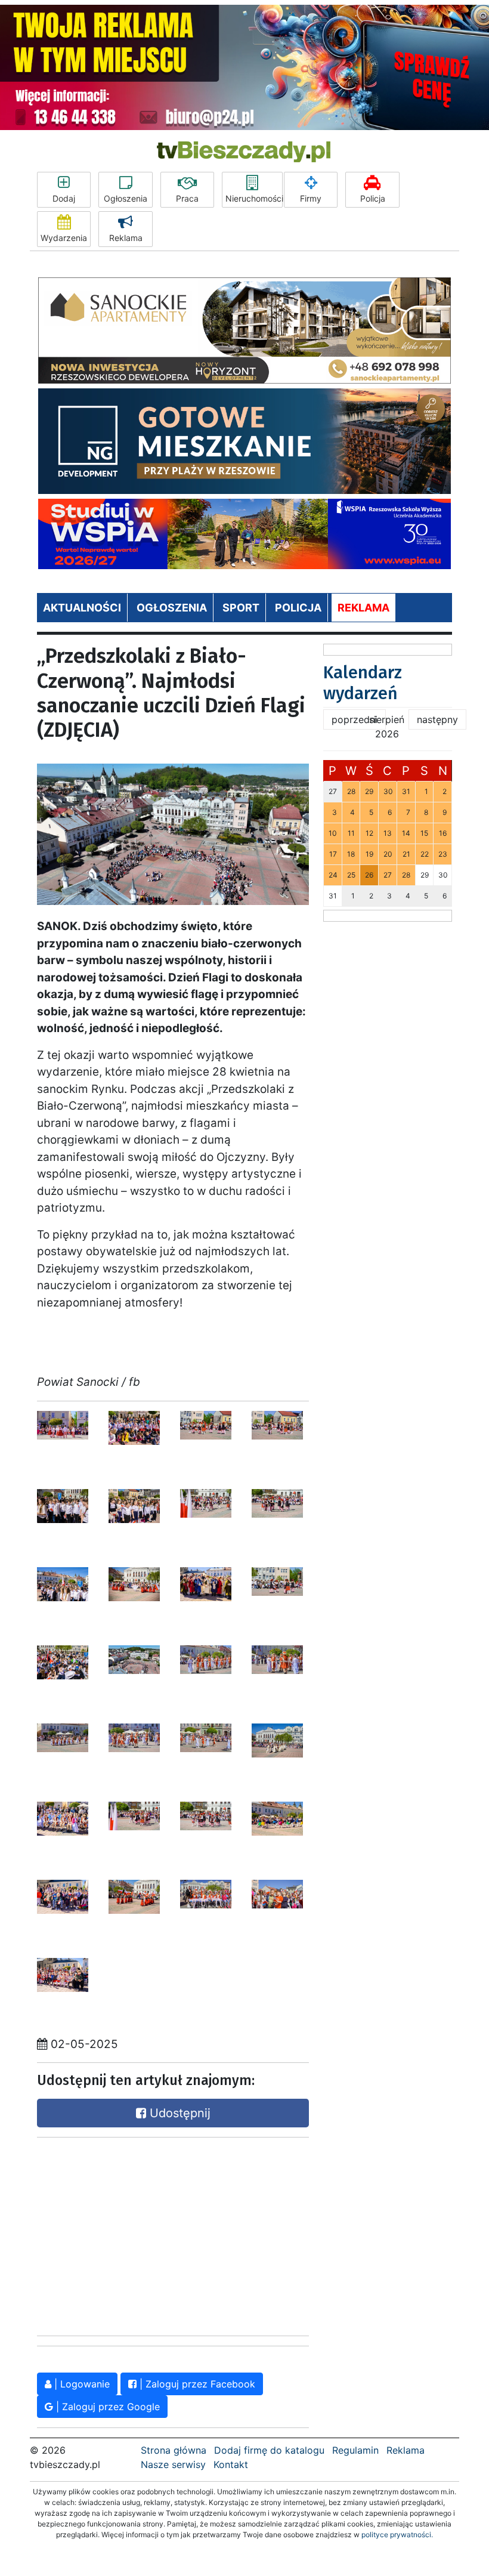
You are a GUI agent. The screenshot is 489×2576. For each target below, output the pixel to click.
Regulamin (355, 2450)
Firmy (311, 198)
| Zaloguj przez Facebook (196, 2384)
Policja (373, 198)
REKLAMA (363, 608)
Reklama (126, 238)
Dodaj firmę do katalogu (269, 2450)
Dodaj (64, 198)
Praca (187, 198)
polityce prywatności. (397, 2535)
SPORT (241, 608)
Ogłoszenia (126, 198)
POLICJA (298, 608)
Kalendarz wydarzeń (363, 683)
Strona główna (174, 2450)
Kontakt (231, 2464)
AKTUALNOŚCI (82, 608)
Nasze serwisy (173, 2464)
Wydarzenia (64, 238)
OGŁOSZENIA (172, 608)
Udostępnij (178, 2113)
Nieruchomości (254, 198)
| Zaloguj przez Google (106, 2407)
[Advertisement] (126, 2234)
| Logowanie (81, 2384)
